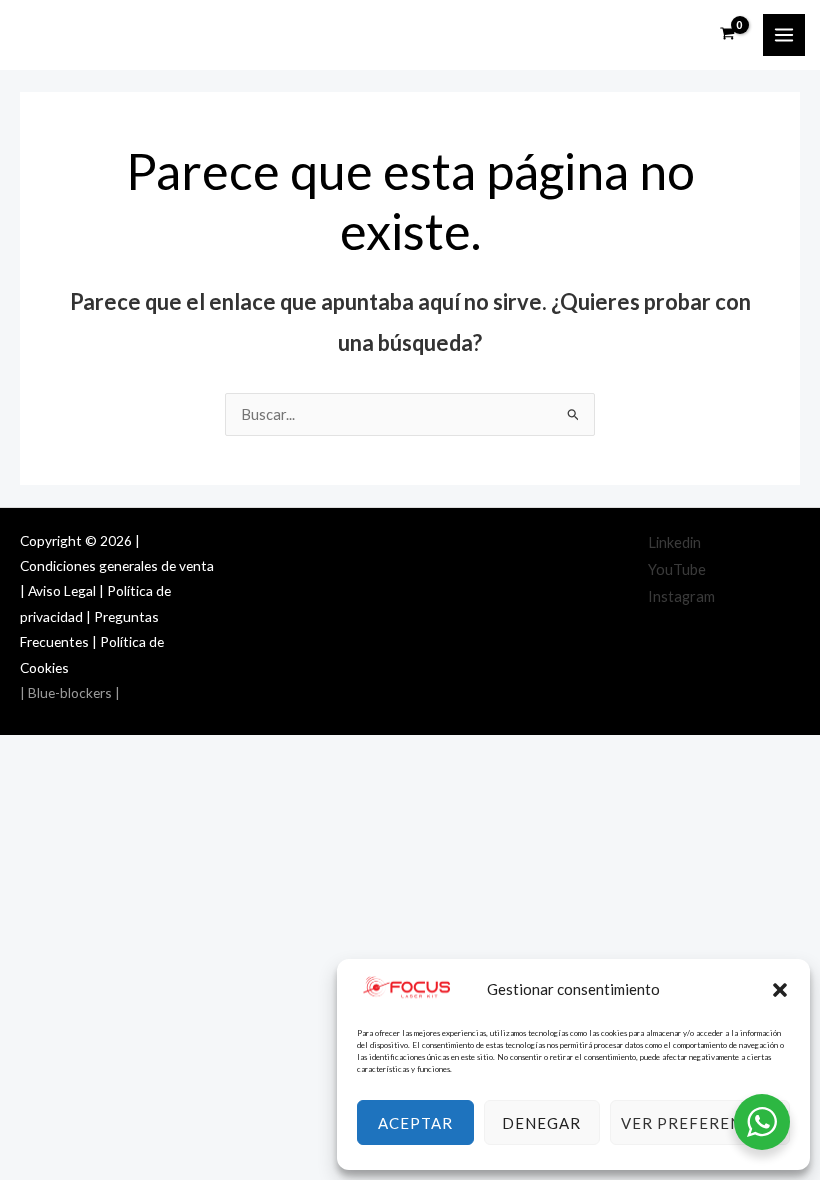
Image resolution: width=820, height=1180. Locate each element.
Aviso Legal (62, 590)
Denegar (541, 1123)
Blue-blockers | (72, 692)
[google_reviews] (764, 597)
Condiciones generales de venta (117, 565)
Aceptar (415, 1123)
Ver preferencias (700, 1123)
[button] (780, 990)
